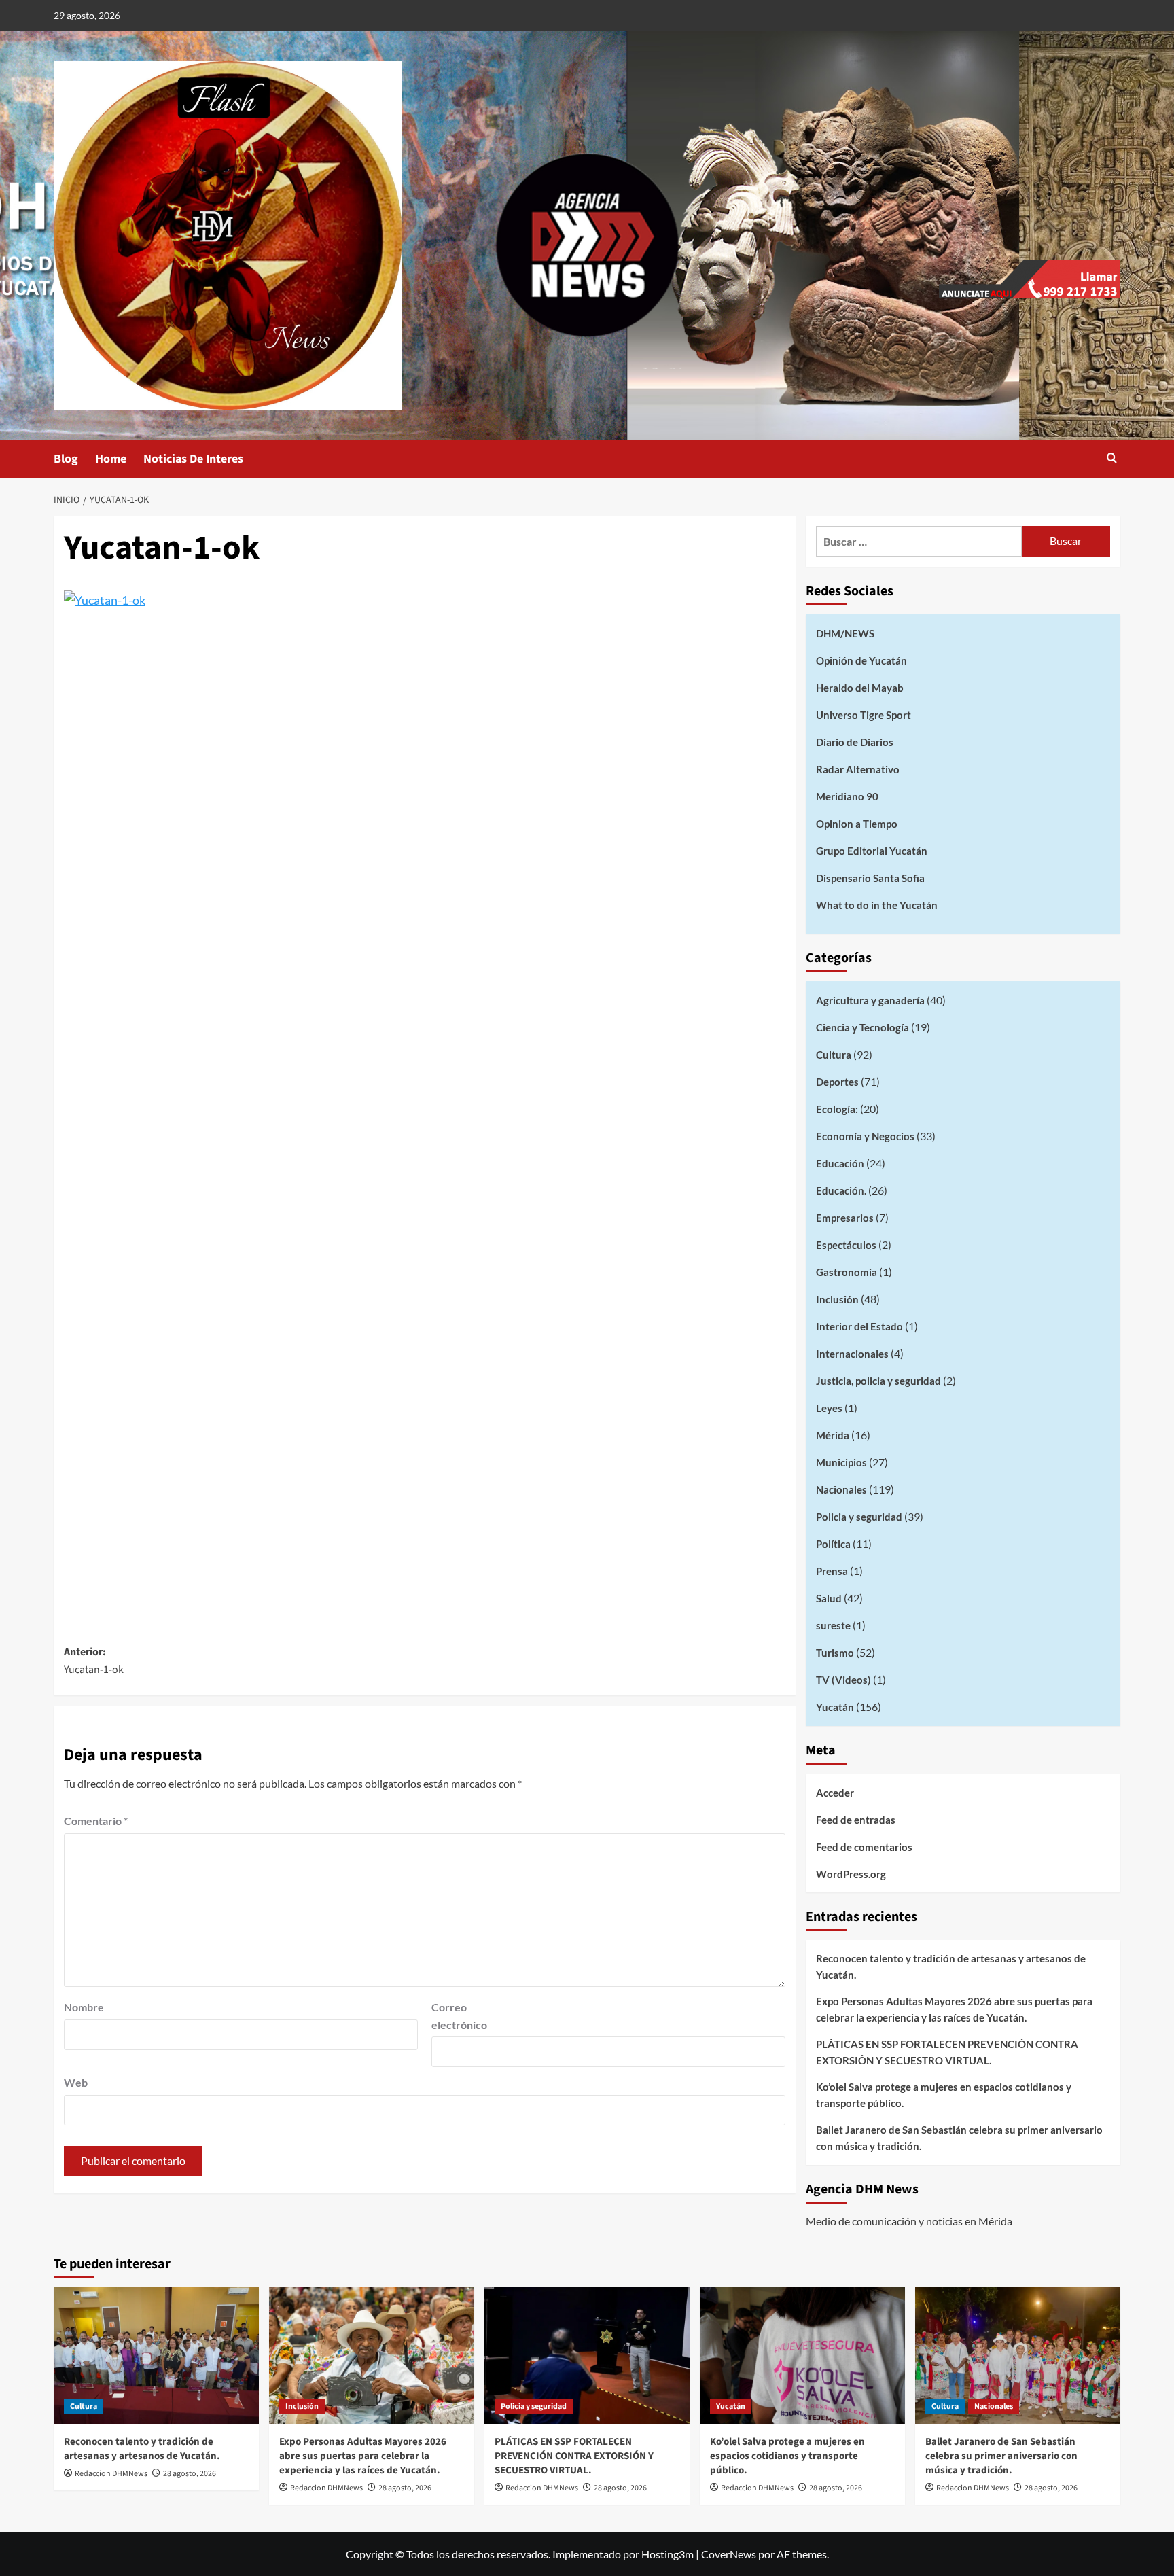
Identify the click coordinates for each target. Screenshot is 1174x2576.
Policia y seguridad (859, 1517)
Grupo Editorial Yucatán (872, 851)
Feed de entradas (856, 1820)
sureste (833, 1625)
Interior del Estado (859, 1326)
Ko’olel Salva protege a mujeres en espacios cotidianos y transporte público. (944, 2095)
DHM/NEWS (845, 633)
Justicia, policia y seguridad (878, 1381)
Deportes (837, 1082)
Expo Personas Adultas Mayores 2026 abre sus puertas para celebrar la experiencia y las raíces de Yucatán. (954, 2009)
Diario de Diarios (855, 742)
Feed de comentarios (864, 1847)
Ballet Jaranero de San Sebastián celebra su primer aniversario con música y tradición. (959, 2138)
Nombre (84, 2007)
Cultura (834, 1055)
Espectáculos (846, 1245)
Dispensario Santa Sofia (870, 878)
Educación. (841, 1190)
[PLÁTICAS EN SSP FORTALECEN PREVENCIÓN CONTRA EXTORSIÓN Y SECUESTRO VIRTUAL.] (587, 2356)
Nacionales (841, 1489)
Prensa (832, 1571)
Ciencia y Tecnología (862, 1027)
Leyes (829, 1408)
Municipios (841, 1462)
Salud (829, 1598)
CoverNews (729, 2554)
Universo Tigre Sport (864, 715)
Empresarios (845, 1218)
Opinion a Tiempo (857, 824)
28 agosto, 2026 (190, 2474)
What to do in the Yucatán (877, 905)
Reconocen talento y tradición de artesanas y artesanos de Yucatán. (951, 1966)
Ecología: (837, 1109)
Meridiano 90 (847, 796)
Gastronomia (847, 1272)
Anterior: (94, 1661)
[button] (1112, 459)
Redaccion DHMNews (111, 2474)
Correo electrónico (459, 2016)
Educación (840, 1163)
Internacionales (852, 1354)
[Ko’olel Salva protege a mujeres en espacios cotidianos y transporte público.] (802, 2356)
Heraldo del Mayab (860, 688)
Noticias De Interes (193, 459)
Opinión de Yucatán (861, 660)
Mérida (833, 1435)
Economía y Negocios (865, 1136)
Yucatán (835, 1707)
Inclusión (837, 1299)
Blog (66, 459)
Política (833, 1544)
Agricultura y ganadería (870, 1000)
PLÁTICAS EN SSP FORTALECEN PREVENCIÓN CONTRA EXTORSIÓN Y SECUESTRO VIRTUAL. (947, 2052)
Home (111, 459)
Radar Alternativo (858, 769)
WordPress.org (851, 1874)
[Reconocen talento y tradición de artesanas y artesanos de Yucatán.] (156, 2356)
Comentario (96, 1821)
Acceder (835, 1793)
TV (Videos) (843, 1680)
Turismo (835, 1653)
